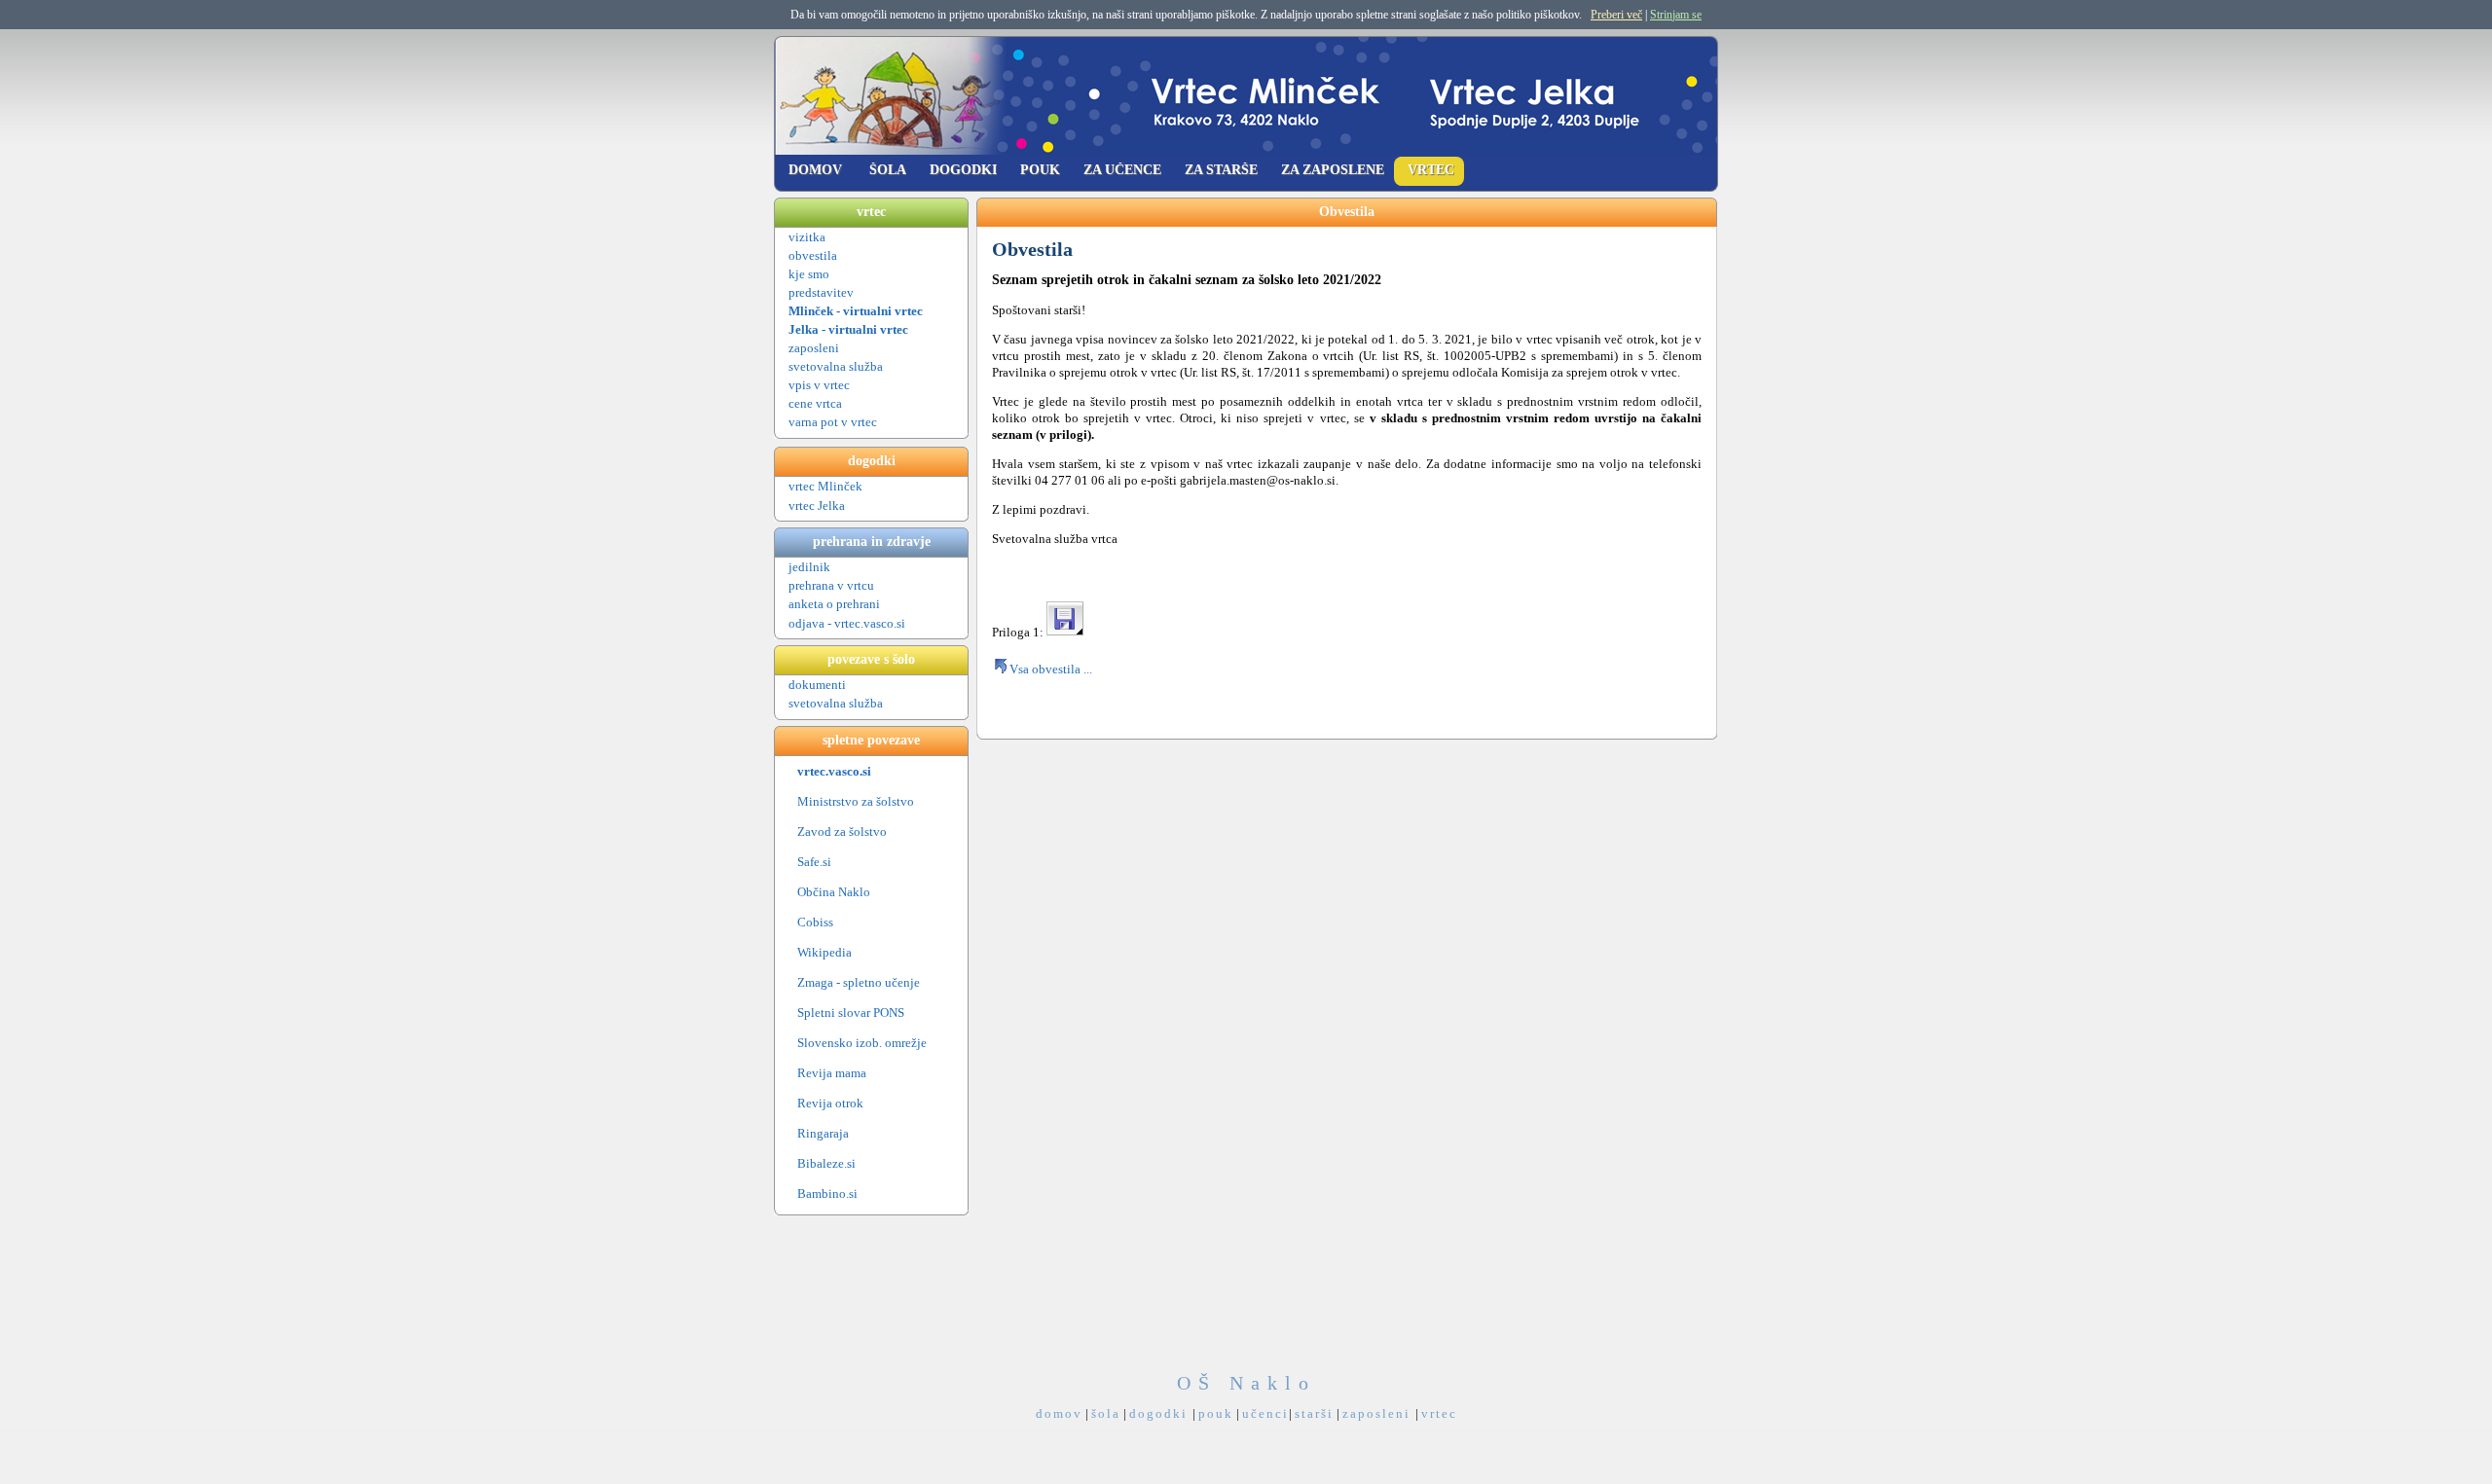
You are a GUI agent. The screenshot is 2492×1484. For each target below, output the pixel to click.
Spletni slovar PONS (851, 1013)
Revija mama (832, 1073)
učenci (1265, 1413)
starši (1314, 1413)
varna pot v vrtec (833, 422)
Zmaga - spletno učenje (859, 982)
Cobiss (815, 922)
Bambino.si (827, 1194)
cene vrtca (815, 403)
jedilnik (809, 567)
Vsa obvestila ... (1051, 669)
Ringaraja (823, 1133)
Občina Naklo (834, 892)
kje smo (809, 274)
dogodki (1161, 1413)
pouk (1216, 1413)
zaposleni (814, 348)
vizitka (807, 237)
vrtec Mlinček (825, 486)
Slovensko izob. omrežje (862, 1043)
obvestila (813, 255)
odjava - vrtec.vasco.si (848, 623)
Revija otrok (830, 1103)
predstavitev (821, 292)
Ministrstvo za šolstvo (856, 801)
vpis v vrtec (819, 385)
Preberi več (1616, 15)
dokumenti (817, 685)
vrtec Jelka (818, 506)
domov (1059, 1413)
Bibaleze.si (826, 1163)
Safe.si (814, 862)
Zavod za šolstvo (842, 832)
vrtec (1439, 1413)
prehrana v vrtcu (831, 585)
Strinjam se (1676, 15)
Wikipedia (825, 952)
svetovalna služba (836, 366)
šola (1106, 1413)
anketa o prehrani (834, 604)
